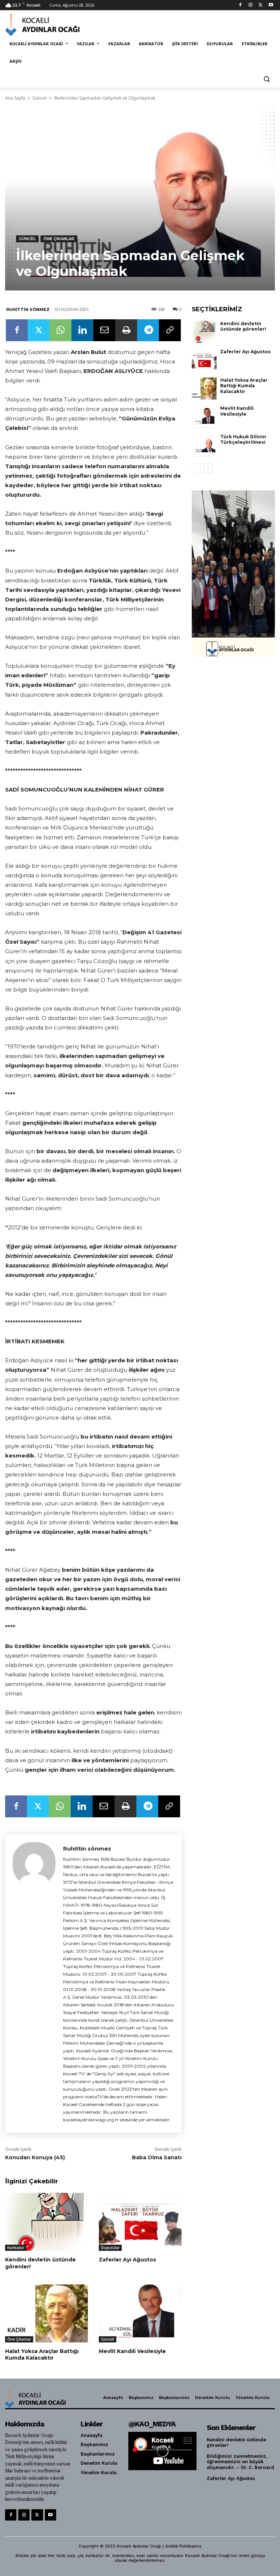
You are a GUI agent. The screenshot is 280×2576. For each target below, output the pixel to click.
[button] (266, 79)
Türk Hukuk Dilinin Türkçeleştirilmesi (243, 440)
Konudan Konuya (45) (36, 2157)
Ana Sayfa (15, 98)
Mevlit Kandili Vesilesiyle (132, 2351)
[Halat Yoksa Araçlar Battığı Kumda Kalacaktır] (46, 2313)
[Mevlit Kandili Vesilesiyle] (140, 2313)
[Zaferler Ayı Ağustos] (140, 2222)
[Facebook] (240, 5)
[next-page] (208, 468)
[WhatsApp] (61, 330)
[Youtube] (271, 5)
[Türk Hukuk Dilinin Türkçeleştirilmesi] (204, 445)
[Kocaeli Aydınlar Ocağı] (55, 25)
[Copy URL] (170, 330)
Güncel (40, 98)
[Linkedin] (82, 330)
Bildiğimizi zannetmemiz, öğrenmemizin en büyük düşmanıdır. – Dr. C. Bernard (240, 2462)
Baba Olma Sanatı (157, 2157)
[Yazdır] (126, 330)
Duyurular (110, 2248)
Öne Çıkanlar (59, 239)
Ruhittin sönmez (28, 309)
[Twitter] (260, 5)
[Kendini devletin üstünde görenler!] (46, 2222)
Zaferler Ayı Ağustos (127, 2260)
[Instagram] (251, 5)
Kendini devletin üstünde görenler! (40, 2263)
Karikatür (16, 2248)
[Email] (104, 330)
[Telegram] (148, 330)
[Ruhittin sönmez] (34, 1984)
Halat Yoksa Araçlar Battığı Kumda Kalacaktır (42, 2354)
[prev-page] (196, 468)
